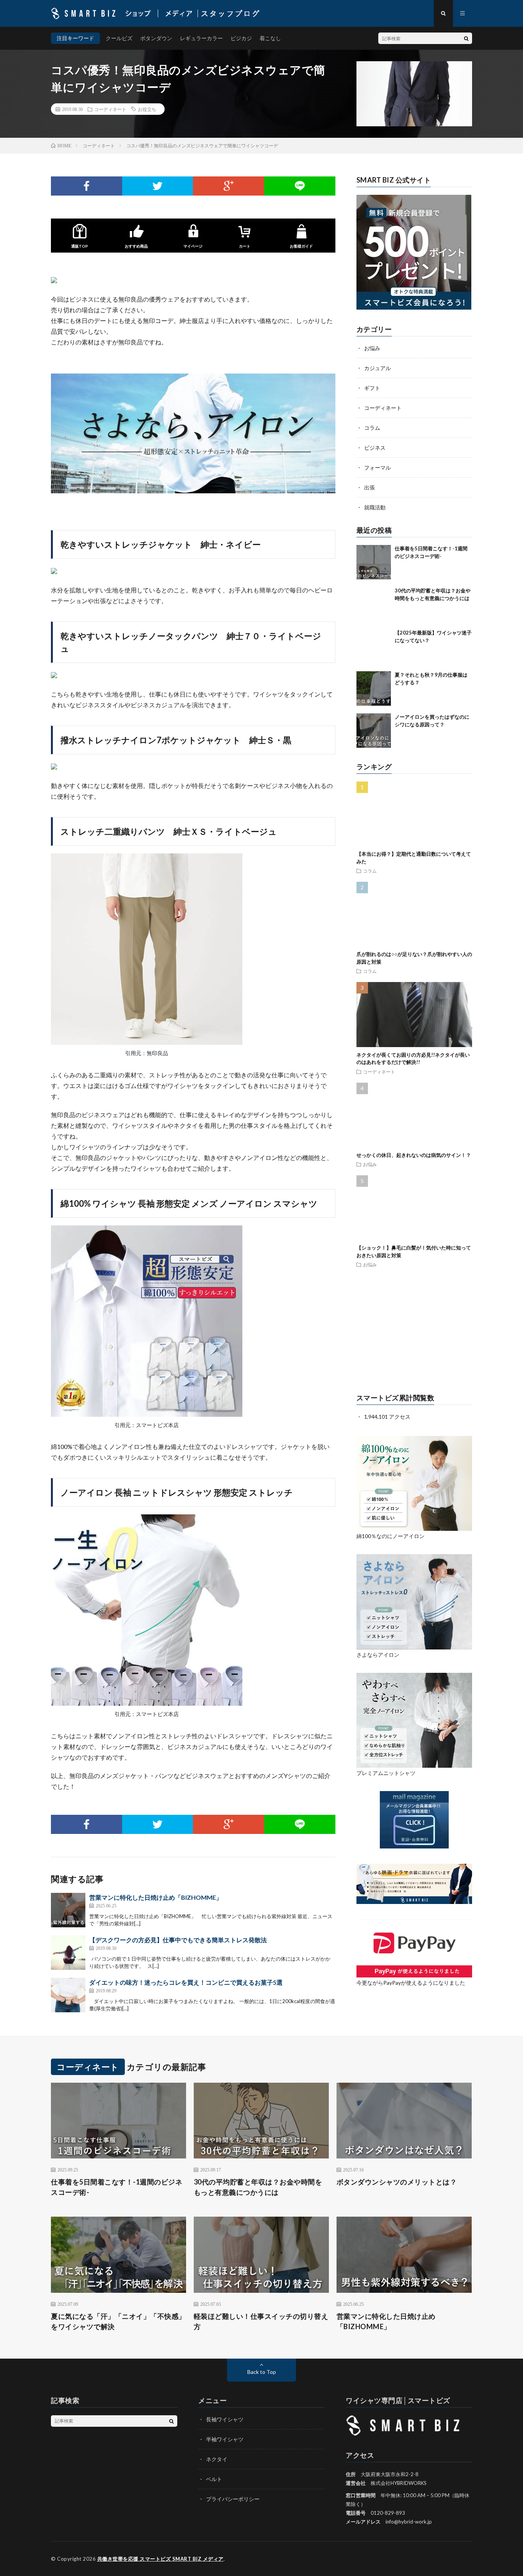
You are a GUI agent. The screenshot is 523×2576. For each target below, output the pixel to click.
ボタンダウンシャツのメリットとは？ (397, 2182)
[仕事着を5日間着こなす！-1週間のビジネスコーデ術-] (374, 562)
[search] (466, 38)
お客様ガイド (301, 246)
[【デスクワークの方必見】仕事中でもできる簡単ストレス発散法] (68, 1953)
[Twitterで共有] (158, 186)
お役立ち (147, 109)
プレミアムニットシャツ (386, 1773)
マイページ (193, 246)
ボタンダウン (156, 38)
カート (245, 246)
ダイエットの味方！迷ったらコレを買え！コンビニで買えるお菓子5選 (186, 1982)
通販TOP (80, 246)
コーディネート (110, 109)
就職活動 (375, 507)
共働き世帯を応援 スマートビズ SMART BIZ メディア (160, 2559)
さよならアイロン (378, 1655)
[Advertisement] (414, 1331)
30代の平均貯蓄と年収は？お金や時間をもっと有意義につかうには (258, 2187)
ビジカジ (241, 38)
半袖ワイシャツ (225, 2439)
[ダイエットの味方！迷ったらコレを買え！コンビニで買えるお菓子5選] (68, 1995)
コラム (372, 428)
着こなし (270, 38)
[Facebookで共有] (87, 186)
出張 (369, 487)
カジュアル (378, 368)
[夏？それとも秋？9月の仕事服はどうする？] (374, 688)
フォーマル (378, 467)
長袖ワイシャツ (225, 2419)
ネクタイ (217, 2459)
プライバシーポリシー (233, 2499)
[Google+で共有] (229, 186)
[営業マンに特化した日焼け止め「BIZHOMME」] (68, 1910)
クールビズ (119, 38)
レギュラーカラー (201, 38)
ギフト (372, 388)
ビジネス (375, 448)
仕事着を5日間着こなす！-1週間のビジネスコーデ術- (117, 2187)
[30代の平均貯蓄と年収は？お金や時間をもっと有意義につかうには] (374, 604)
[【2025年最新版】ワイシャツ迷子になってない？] (374, 646)
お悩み (372, 348)
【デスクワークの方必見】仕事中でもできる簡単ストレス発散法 (178, 1940)
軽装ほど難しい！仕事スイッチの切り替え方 (261, 2321)
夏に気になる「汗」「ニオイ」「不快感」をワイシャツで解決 (118, 2321)
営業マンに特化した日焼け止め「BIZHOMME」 (156, 1897)
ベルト (214, 2479)
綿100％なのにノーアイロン (391, 1536)
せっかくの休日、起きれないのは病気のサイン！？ (414, 1155)
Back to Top (262, 2372)
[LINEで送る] (300, 186)
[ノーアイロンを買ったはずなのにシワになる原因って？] (374, 731)
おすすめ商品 (136, 246)
